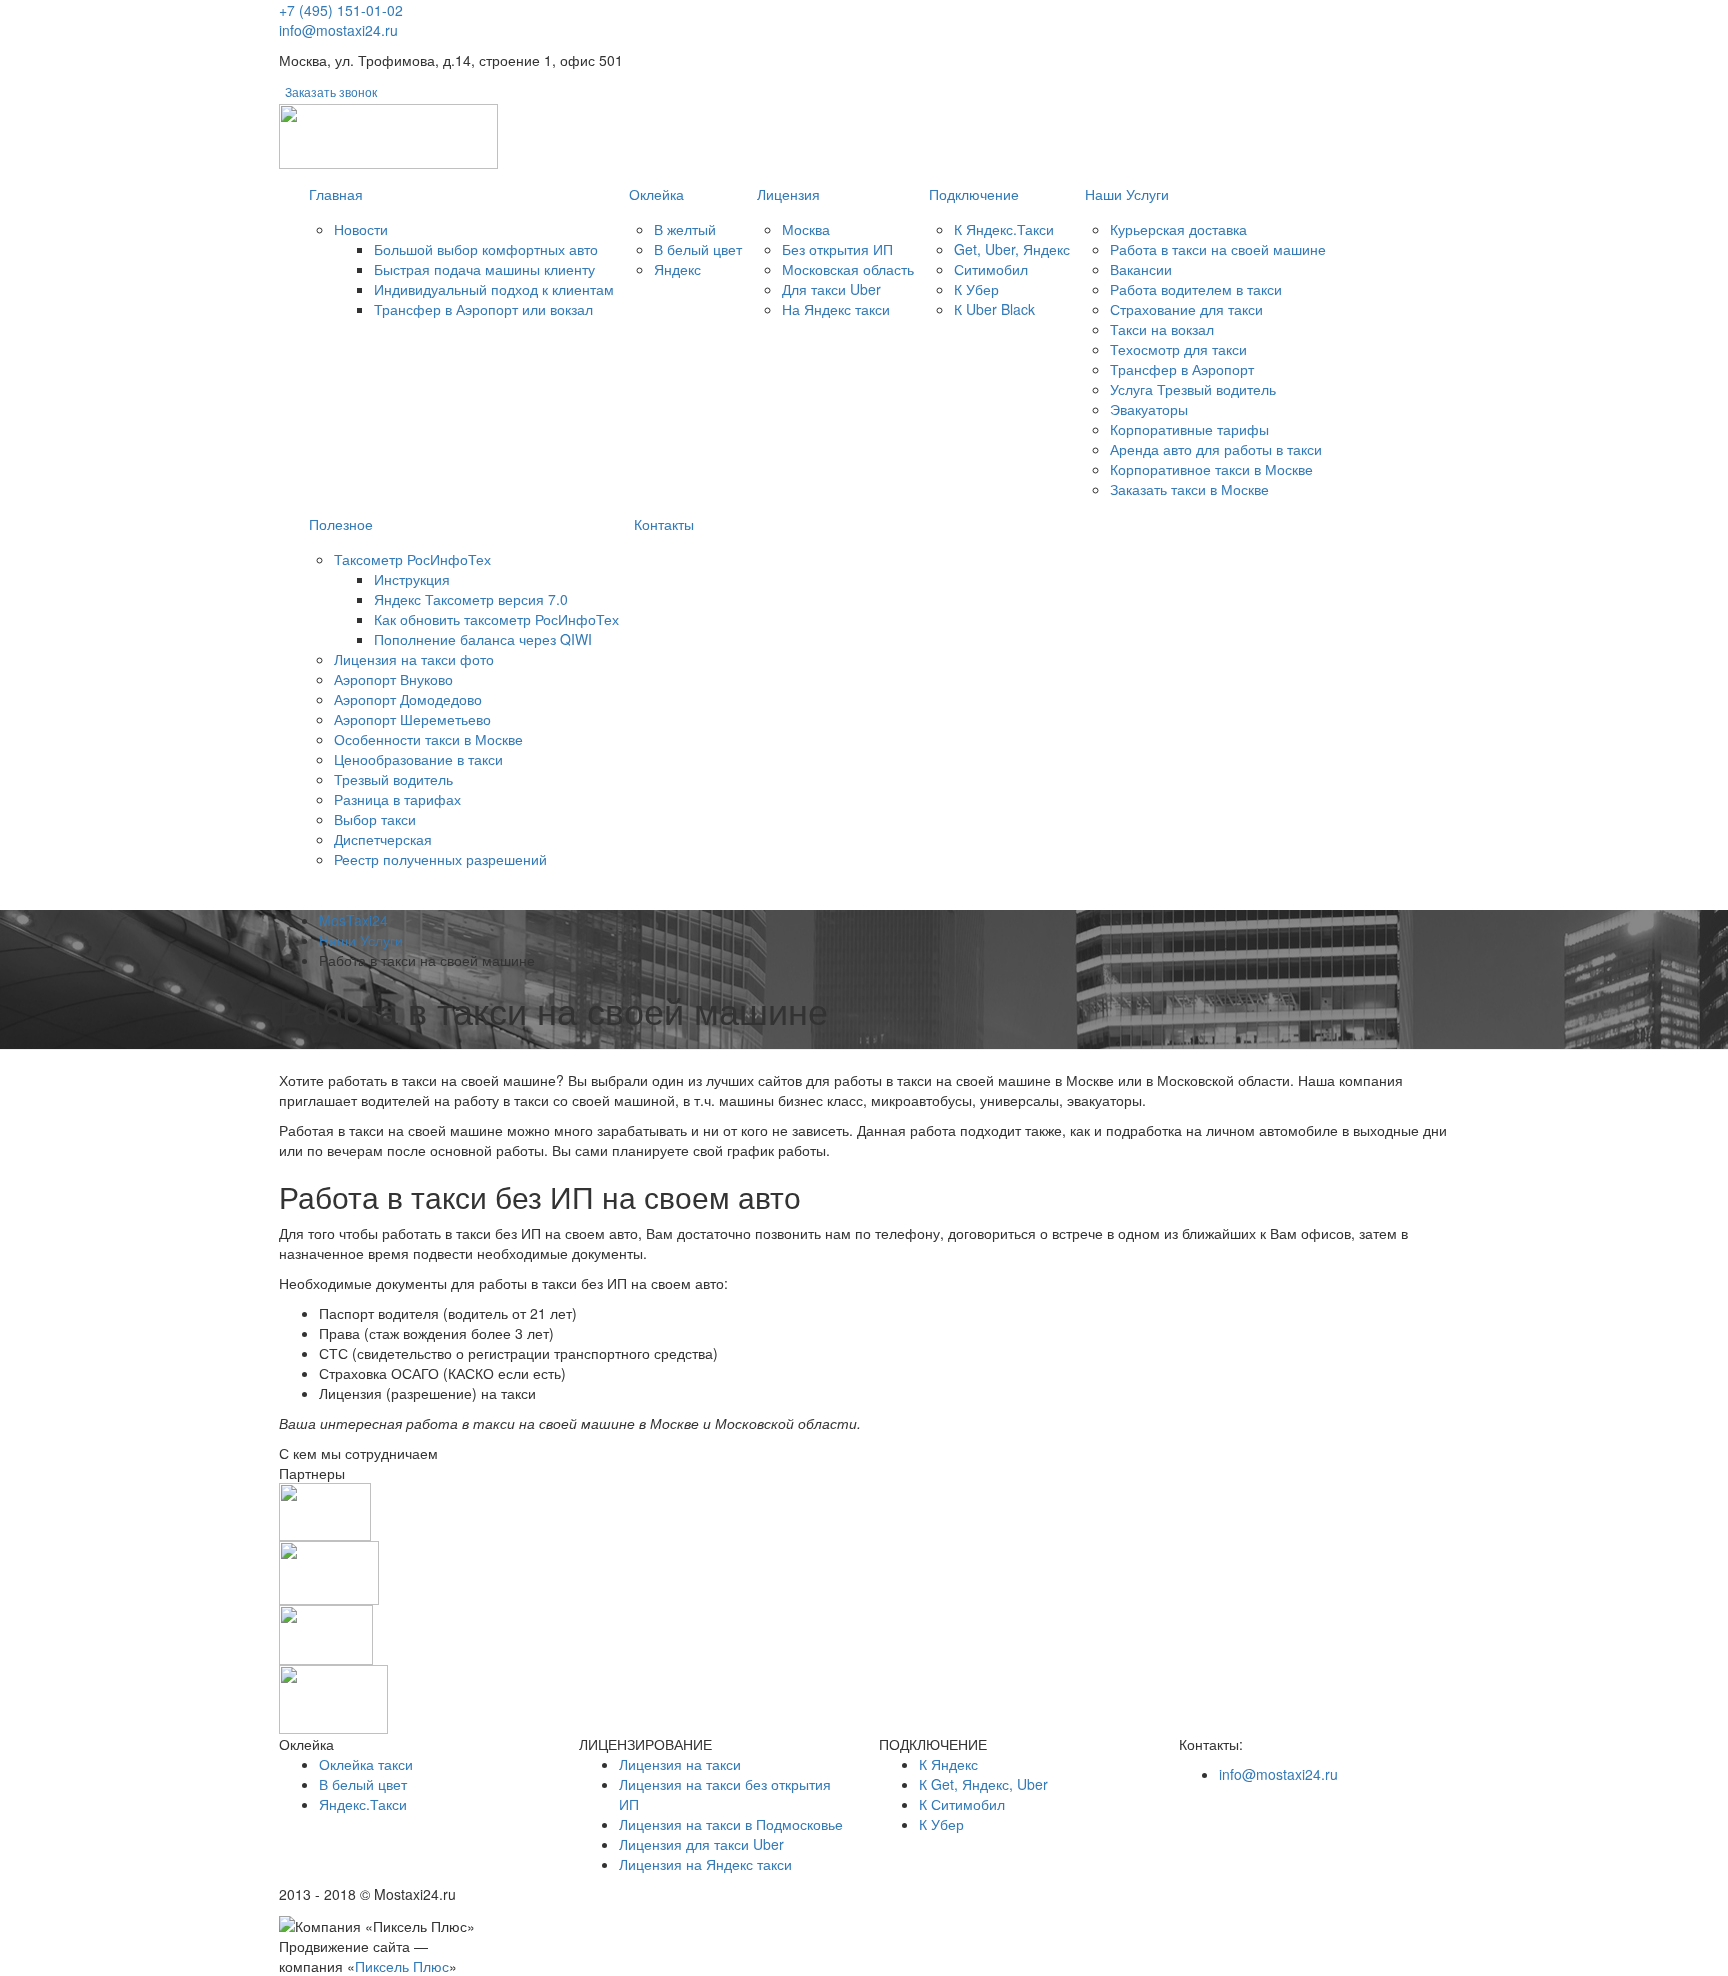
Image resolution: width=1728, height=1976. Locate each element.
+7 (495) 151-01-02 (341, 10)
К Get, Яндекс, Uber (983, 1784)
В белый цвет (363, 1784)
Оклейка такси (366, 1764)
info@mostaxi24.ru (338, 30)
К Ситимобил (962, 1804)
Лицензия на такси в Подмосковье (731, 1824)
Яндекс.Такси (363, 1804)
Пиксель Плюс (402, 1966)
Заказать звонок (331, 91)
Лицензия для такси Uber (701, 1844)
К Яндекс (948, 1764)
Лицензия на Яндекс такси (705, 1864)
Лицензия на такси (680, 1764)
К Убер (941, 1824)
